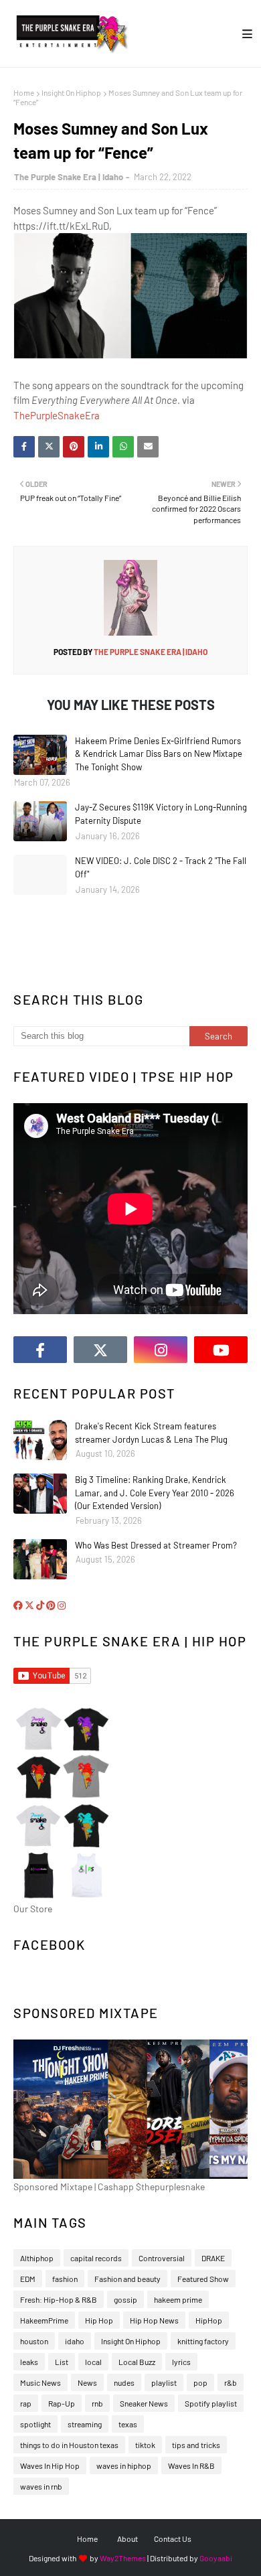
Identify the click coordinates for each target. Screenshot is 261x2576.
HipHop (209, 2320)
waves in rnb (41, 2486)
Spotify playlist (211, 2403)
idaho (75, 2341)
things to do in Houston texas (69, 2445)
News (87, 2382)
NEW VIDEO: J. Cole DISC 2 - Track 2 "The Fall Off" (161, 867)
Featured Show (203, 2279)
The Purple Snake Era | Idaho (69, 177)
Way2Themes (123, 2558)
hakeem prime (178, 2299)
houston (34, 2341)
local (93, 2362)
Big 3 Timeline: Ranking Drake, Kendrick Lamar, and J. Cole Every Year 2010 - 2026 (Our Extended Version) (155, 1493)
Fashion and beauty (127, 2279)
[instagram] (161, 1350)
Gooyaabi (216, 2558)
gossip (125, 2299)
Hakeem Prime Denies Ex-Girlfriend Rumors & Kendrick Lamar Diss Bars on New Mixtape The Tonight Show (159, 754)
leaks (29, 2362)
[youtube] (221, 1350)
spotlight (35, 2424)
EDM (28, 2279)
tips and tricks (196, 2445)
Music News (40, 2382)
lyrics (181, 2362)
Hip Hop (99, 2320)
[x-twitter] (100, 1350)
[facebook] (40, 1350)
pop (200, 2382)
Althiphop (37, 2258)
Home (24, 92)
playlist (164, 2382)
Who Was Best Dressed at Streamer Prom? (156, 1545)
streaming (85, 2424)
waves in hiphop (124, 2465)
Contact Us (173, 2538)
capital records (96, 2258)
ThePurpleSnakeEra (57, 415)
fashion (65, 2279)
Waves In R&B (191, 2465)
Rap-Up (62, 2403)
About (127, 2538)
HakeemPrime (44, 2320)
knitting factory (203, 2341)
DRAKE (213, 2258)
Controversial (162, 2258)
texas (128, 2424)
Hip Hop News (154, 2320)
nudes (124, 2382)
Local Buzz (137, 2362)
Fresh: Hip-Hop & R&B (59, 2299)
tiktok (145, 2445)
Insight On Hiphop (71, 92)
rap (26, 2403)
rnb (97, 2403)
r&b (231, 2382)
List (62, 2362)
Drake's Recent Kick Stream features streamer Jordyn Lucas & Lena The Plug (151, 1433)
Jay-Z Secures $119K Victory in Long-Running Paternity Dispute (161, 814)
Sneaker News (144, 2403)
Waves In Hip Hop (50, 2465)
